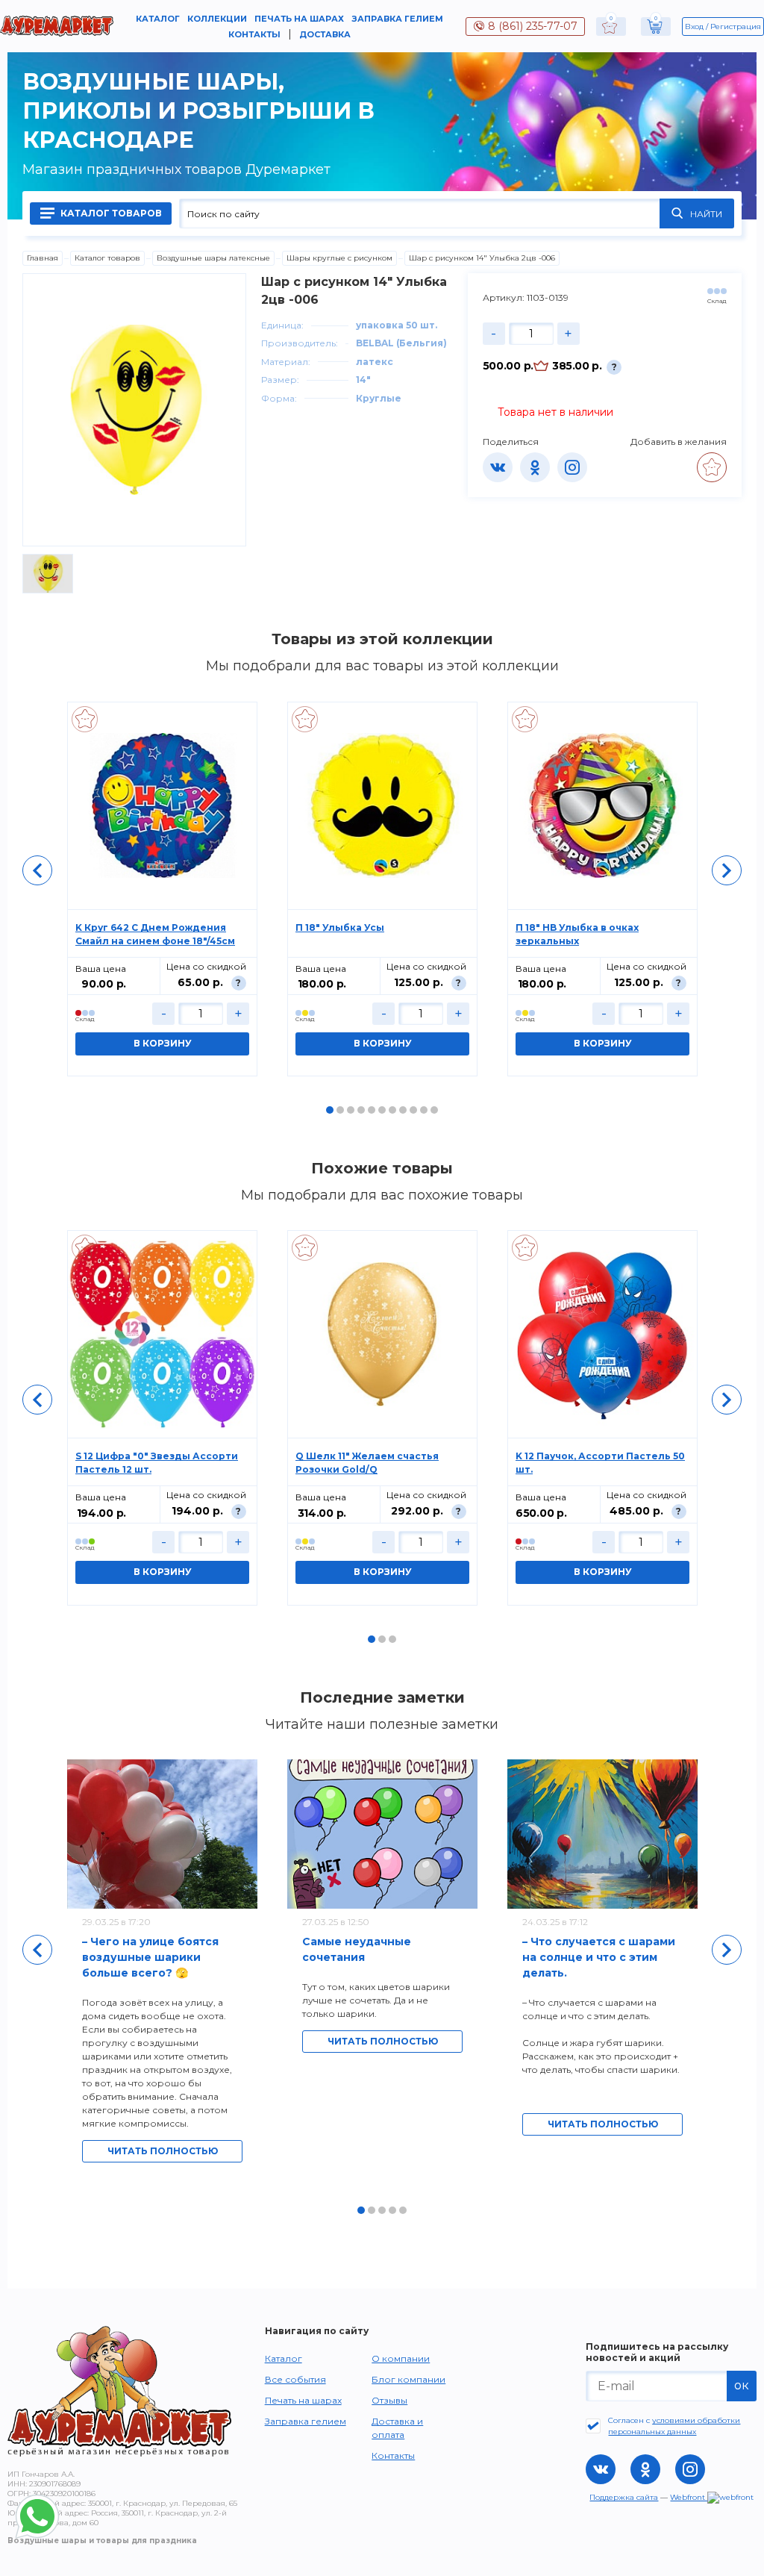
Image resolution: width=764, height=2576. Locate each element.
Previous (37, 870)
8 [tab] (403, 1110)
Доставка (325, 34)
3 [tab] (351, 1110)
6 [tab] (382, 1110)
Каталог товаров (110, 213)
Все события (295, 2379)
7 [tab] (392, 1110)
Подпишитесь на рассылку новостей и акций (657, 2352)
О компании (401, 2358)
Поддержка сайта (624, 2497)
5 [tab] (372, 1110)
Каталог (158, 19)
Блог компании (408, 2379)
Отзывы (389, 2400)
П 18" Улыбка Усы (340, 927)
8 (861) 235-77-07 (533, 26)
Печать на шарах (299, 19)
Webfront (689, 2497)
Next (727, 870)
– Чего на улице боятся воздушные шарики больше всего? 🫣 (150, 1957)
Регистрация (736, 26)
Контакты (254, 34)
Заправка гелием (397, 19)
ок (742, 2385)
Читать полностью (163, 2151)
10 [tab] (424, 1110)
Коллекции (217, 19)
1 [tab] (330, 1110)
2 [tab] (340, 1110)
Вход (694, 26)
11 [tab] (434, 1110)
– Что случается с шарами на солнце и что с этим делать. (599, 1957)
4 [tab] (361, 1110)
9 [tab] (413, 1110)
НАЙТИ (706, 214)
